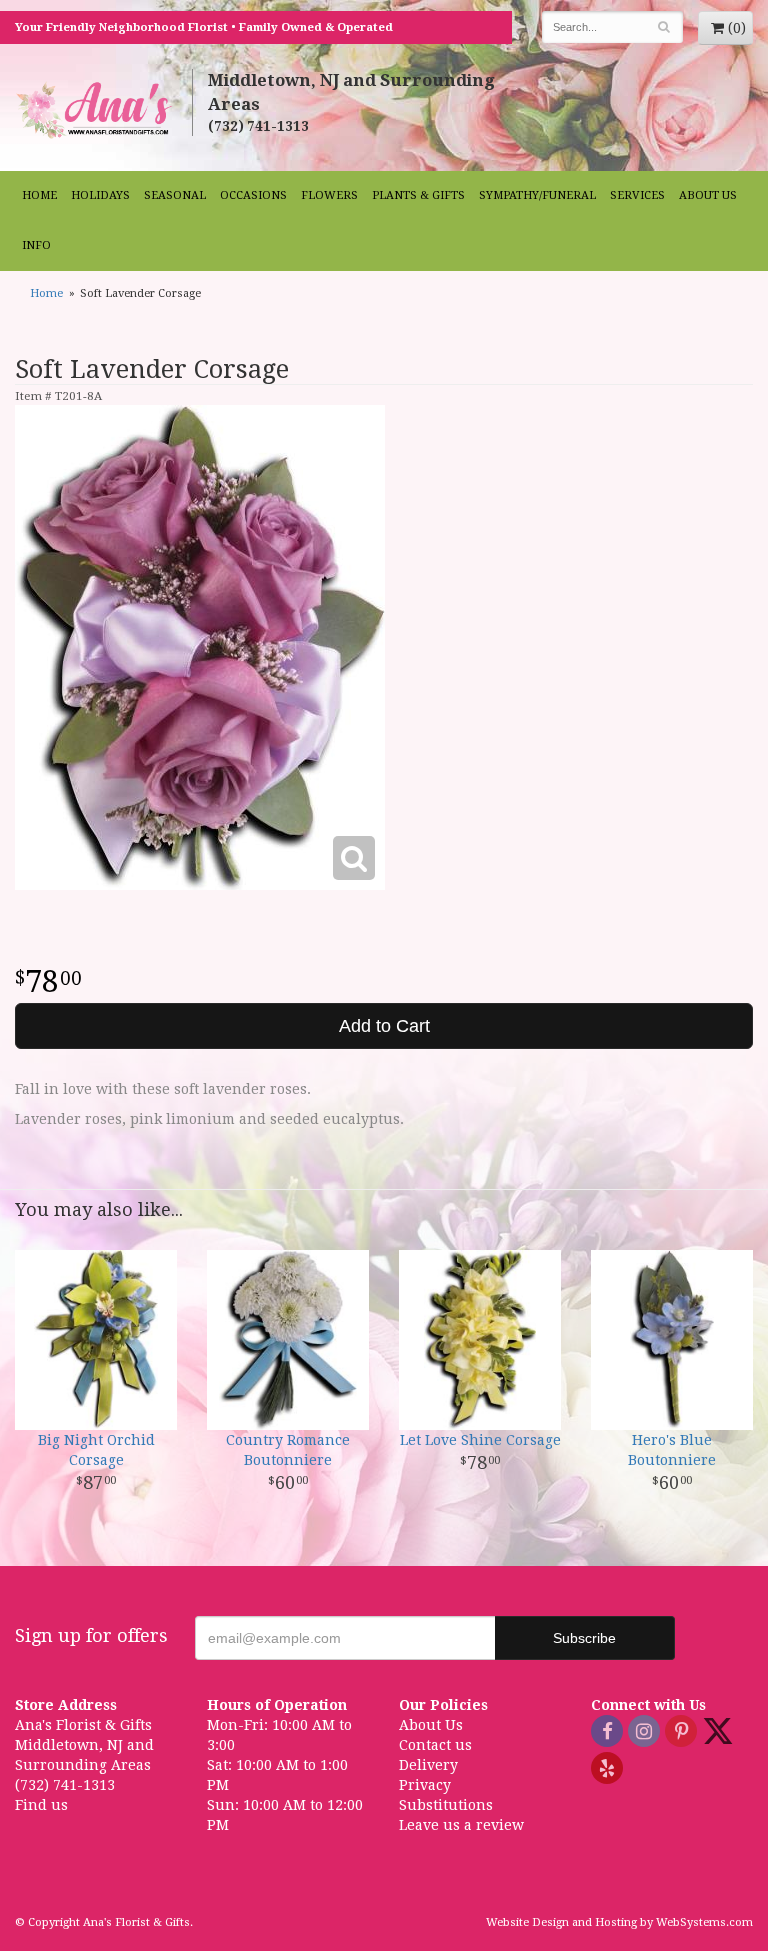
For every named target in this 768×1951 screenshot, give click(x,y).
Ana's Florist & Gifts (96, 109)
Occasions (253, 195)
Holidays (100, 195)
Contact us (435, 1745)
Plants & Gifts (418, 195)
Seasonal (175, 195)
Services (637, 195)
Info (36, 245)
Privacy (425, 1785)
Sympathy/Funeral (537, 195)
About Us (708, 195)
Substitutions (446, 1805)
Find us (41, 1805)
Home (39, 195)
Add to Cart (384, 1026)
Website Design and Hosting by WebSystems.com (619, 1922)
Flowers (329, 195)
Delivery (428, 1765)
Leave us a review (461, 1825)
